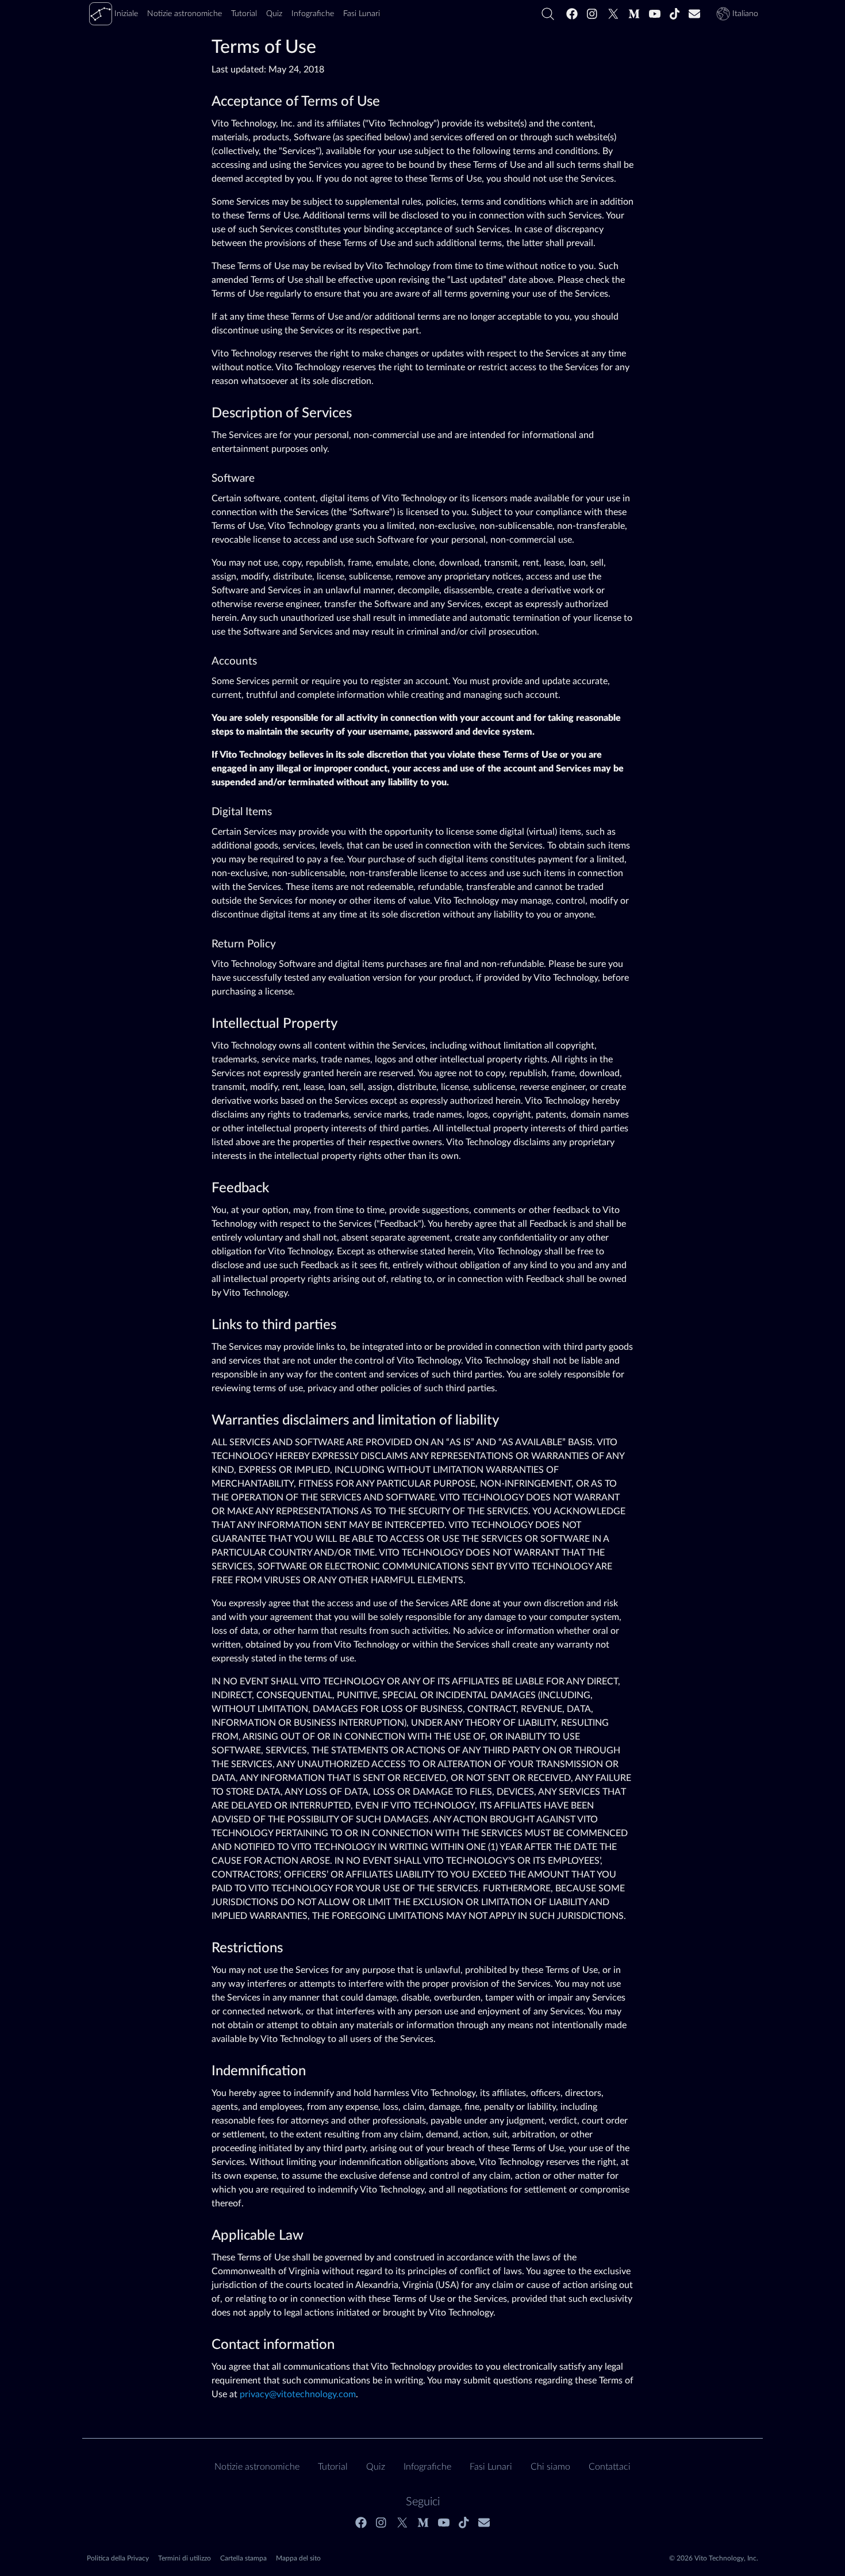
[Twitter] (613, 14)
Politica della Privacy (118, 2558)
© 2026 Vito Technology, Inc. (714, 2558)
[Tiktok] (675, 14)
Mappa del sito (298, 2558)
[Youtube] (655, 14)
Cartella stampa (243, 2558)
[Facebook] (572, 14)
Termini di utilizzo (185, 2558)
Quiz (376, 2467)
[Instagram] (593, 14)
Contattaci (610, 2467)
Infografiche (427, 2467)
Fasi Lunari (491, 2467)
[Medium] (634, 14)
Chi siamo (550, 2467)
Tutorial (333, 2467)
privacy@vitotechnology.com (298, 2394)
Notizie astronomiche (257, 2467)
